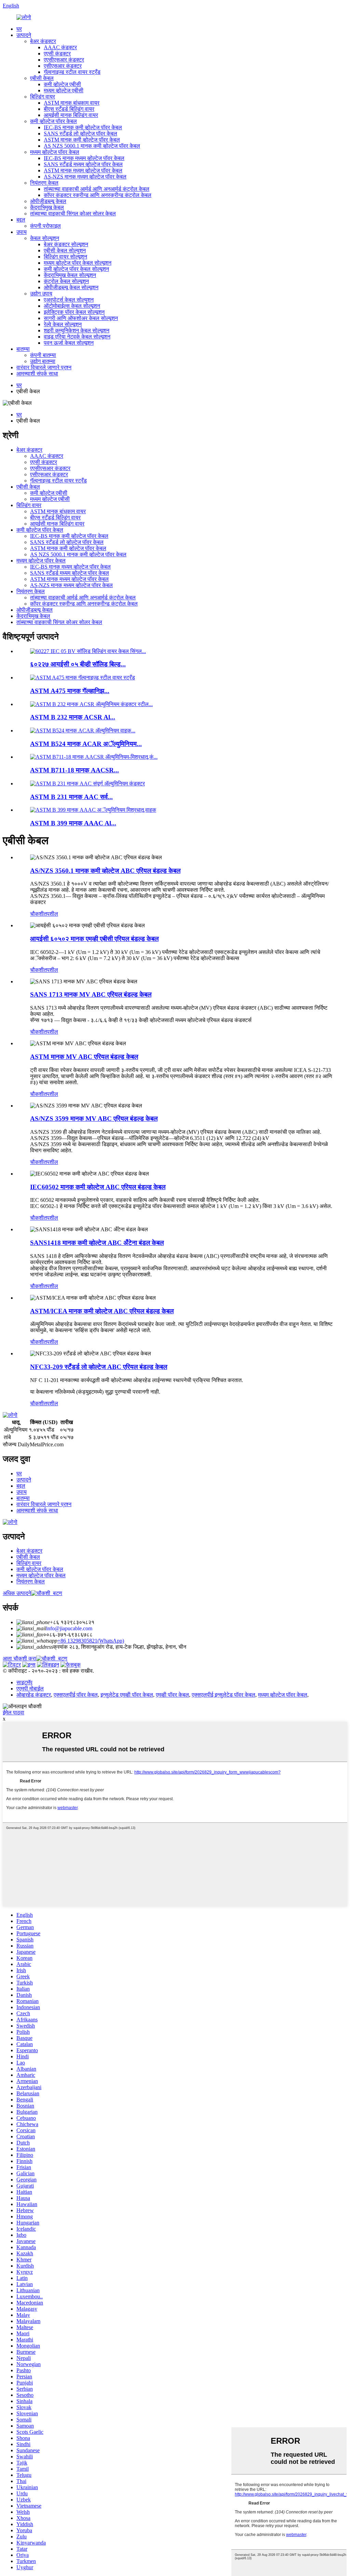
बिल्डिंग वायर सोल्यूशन (65, 257)
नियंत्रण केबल (44, 183)
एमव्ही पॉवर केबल (172, 1695)
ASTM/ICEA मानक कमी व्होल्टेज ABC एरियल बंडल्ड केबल (102, 1311)
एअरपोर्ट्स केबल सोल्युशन (69, 300)
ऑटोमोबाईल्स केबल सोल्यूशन (72, 306)
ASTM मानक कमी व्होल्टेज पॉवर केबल (82, 140)
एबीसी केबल (42, 78)
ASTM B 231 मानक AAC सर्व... (71, 797)
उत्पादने (24, 35)
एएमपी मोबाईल (30, 1689)
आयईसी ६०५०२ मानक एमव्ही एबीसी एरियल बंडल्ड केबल (94, 939)
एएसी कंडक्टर (57, 54)
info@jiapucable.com (69, 1628)
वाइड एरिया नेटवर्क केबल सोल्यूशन (77, 337)
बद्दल (21, 220)
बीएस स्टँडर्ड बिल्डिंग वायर (69, 109)
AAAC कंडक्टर (60, 47)
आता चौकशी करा (19, 1658)
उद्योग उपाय (41, 294)
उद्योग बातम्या (43, 361)
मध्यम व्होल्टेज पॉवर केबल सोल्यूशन (78, 263)
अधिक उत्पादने (17, 1593)
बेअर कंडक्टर (43, 41)
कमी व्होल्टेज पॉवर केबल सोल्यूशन (76, 269)
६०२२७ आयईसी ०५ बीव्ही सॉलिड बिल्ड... (78, 664)
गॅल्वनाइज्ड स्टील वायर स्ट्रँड (72, 72)
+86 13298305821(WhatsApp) (91, 1641)
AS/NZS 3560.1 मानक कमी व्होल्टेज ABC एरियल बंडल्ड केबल (105, 871)
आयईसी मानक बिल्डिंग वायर (71, 115)
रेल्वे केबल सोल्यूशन (63, 324)
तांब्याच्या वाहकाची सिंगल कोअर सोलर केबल (73, 214)
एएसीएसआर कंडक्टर (64, 60)
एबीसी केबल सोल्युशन (65, 250)
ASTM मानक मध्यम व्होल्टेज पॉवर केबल (83, 170)
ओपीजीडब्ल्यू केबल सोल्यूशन (71, 287)
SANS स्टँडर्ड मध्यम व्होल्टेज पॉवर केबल (83, 164)
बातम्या (23, 349)
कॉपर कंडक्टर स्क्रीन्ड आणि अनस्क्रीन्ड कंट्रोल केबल (98, 195)
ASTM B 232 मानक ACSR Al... (73, 717)
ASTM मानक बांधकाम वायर (72, 103)
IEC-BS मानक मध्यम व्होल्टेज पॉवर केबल (84, 158)
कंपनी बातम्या (43, 355)
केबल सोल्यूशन (45, 238)
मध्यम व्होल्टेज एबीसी (64, 90)
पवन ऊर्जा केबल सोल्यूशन (69, 343)
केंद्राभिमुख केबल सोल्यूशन (70, 275)
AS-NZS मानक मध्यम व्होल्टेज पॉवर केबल (85, 177)
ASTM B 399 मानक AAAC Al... (73, 823)
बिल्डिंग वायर (43, 97)
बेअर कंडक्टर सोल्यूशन (66, 244)
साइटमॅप (24, 1682)
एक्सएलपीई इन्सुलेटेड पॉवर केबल (224, 1695)
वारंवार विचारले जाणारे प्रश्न (44, 367)
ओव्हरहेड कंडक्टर (34, 1695)
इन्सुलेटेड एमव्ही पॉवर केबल (127, 1695)
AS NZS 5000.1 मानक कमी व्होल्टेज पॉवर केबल (92, 146)
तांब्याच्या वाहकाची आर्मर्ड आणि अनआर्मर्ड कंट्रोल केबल (97, 189)
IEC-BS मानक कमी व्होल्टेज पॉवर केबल (83, 127)
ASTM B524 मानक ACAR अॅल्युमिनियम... (86, 744)
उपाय (22, 232)
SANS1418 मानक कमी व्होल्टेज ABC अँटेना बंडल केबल (97, 1243)
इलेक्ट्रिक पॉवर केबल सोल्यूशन (74, 312)
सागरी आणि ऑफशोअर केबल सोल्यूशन (81, 318)
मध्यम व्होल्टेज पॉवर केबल (55, 152)
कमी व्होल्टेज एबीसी (62, 84)
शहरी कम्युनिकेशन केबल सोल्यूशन (77, 330)
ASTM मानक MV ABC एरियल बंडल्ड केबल (84, 1057)
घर (19, 29)
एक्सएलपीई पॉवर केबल (76, 1695)
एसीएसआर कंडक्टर (63, 66)
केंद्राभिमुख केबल (47, 207)
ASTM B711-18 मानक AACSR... (75, 770)
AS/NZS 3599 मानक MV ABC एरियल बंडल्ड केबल (94, 1119)
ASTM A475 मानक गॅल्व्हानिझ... (70, 691)
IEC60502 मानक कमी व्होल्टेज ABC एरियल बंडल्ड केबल (98, 1187)
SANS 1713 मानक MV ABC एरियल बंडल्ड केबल (91, 994)
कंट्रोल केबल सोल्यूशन (66, 281)
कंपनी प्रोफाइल (45, 226)
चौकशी (37, 914)
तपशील (51, 914)
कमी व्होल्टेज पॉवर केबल (53, 121)
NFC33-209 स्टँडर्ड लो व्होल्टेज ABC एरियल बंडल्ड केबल (99, 1367)
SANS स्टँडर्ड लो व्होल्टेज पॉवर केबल (80, 134)
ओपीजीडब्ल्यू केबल (48, 201)
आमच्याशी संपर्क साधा (37, 374)
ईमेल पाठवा (14, 1712)
